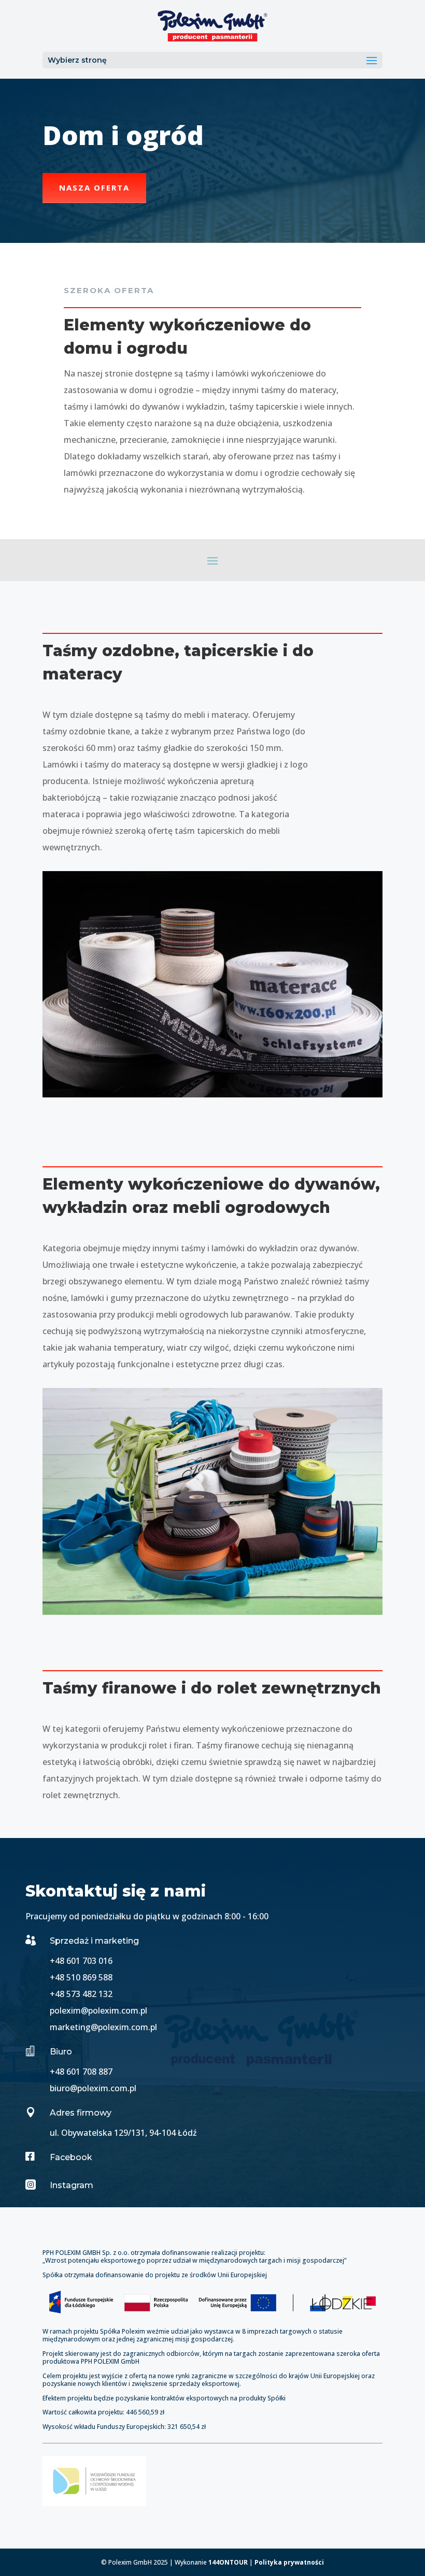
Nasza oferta (94, 187)
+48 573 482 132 (81, 1994)
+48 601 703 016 (81, 1961)
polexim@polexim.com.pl (98, 2010)
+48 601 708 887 (81, 2072)
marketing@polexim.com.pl (103, 2027)
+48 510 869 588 (81, 1977)
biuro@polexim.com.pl (93, 2088)
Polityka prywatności (289, 2562)
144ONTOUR (228, 2562)
